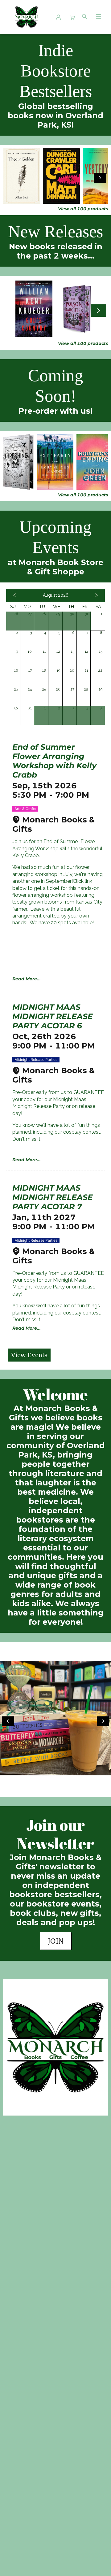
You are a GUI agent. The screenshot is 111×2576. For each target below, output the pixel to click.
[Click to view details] (21, 176)
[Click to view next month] (97, 595)
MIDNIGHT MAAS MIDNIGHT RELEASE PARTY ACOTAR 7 (53, 1197)
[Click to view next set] (11, 178)
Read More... (27, 979)
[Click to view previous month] (14, 595)
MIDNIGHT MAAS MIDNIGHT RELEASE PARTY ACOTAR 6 (53, 1016)
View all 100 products (83, 209)
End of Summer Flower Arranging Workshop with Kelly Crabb (54, 761)
